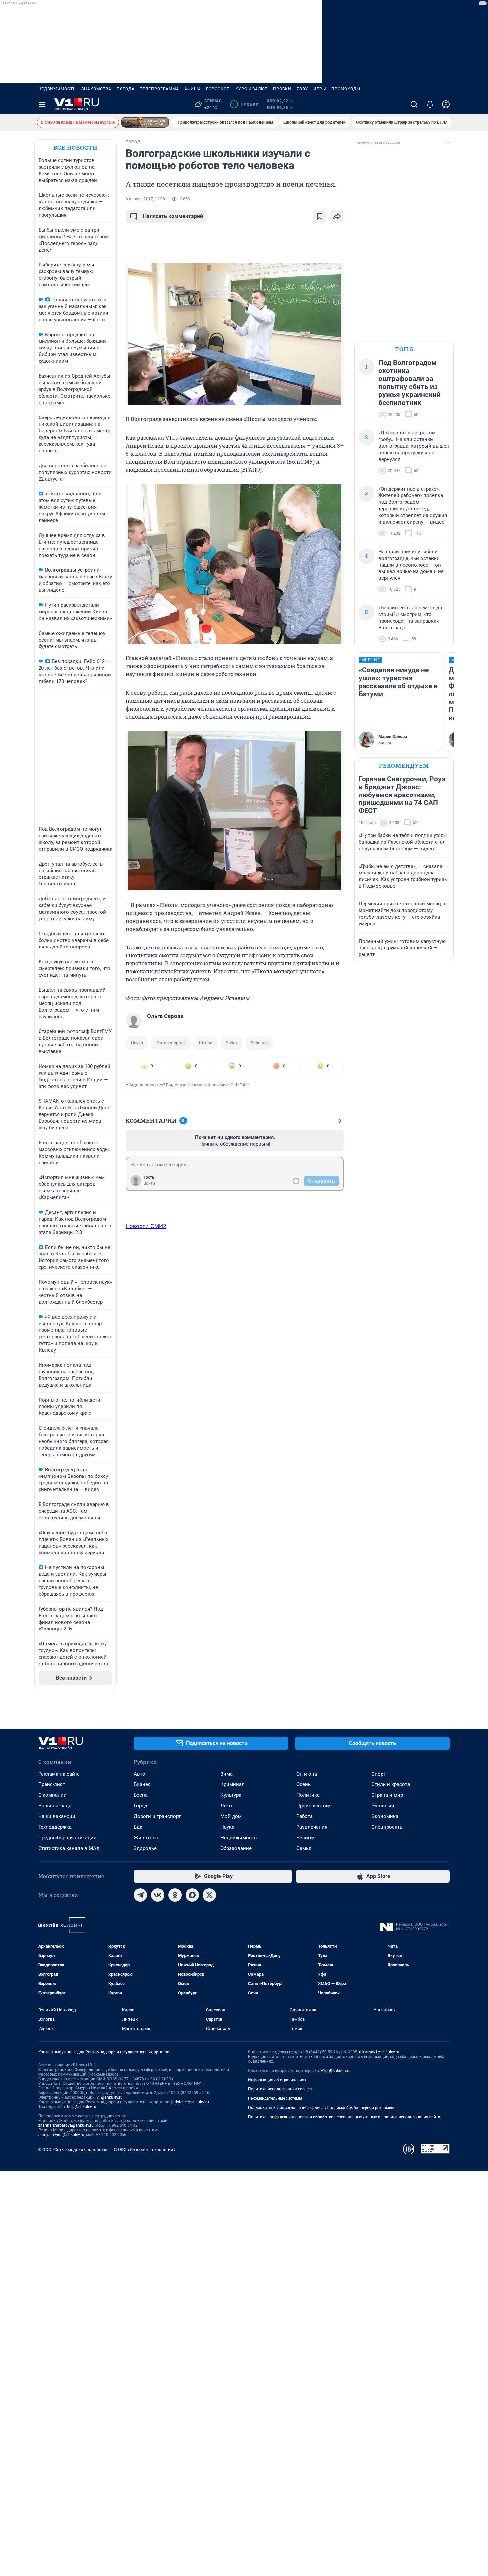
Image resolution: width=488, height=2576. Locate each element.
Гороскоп (218, 89)
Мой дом (231, 1816)
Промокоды (346, 89)
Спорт (378, 1774)
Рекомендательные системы (275, 2098)
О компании (52, 1795)
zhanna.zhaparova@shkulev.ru (66, 2125)
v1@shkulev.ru (110, 2097)
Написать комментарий (173, 216)
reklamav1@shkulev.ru (379, 2052)
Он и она (307, 1774)
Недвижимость (57, 89)
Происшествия (314, 1806)
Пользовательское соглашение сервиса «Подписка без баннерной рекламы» (321, 2108)
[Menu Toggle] (42, 104)
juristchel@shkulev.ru (190, 2102)
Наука (137, 1043)
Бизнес (142, 1784)
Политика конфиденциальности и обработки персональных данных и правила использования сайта (344, 2117)
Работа (305, 1816)
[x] (209, 1895)
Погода (126, 89)
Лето (226, 1806)
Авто (140, 1774)
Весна (141, 1795)
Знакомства (96, 89)
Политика (308, 1795)
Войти (149, 1183)
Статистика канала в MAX (69, 1848)
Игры (320, 89)
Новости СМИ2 (146, 1226)
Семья (304, 1848)
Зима (227, 1774)
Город (141, 1806)
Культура (231, 1795)
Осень (304, 1784)
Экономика (385, 1816)
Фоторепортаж (171, 1043)
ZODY (302, 89)
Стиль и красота (391, 1784)
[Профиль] (446, 104)
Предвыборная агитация (67, 1838)
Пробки (282, 89)
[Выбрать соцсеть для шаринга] (337, 216)
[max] (192, 1895)
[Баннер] (145, 122)
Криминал (233, 1784)
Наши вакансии (57, 1816)
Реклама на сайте (59, 1774)
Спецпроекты (388, 1827)
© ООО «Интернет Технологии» (144, 2149)
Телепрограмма (160, 89)
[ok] (175, 1895)
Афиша (193, 89)
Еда (138, 1827)
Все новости (75, 148)
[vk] (158, 1895)
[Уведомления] (430, 104)
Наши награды (55, 1806)
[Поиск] (414, 104)
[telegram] (140, 1895)
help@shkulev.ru (82, 2107)
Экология (383, 1806)
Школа (206, 1043)
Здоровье (145, 1848)
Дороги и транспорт (157, 1816)
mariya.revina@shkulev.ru (61, 2135)
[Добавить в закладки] (320, 216)
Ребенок (259, 1043)
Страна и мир (387, 1795)
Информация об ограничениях (277, 2080)
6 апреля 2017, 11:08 (145, 199)
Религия (306, 1838)
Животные (147, 1838)
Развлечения (312, 1827)
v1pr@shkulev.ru (336, 2071)
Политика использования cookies (280, 2089)
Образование (236, 1848)
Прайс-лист (52, 1784)
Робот (232, 1043)
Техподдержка (55, 1827)
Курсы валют (251, 89)
